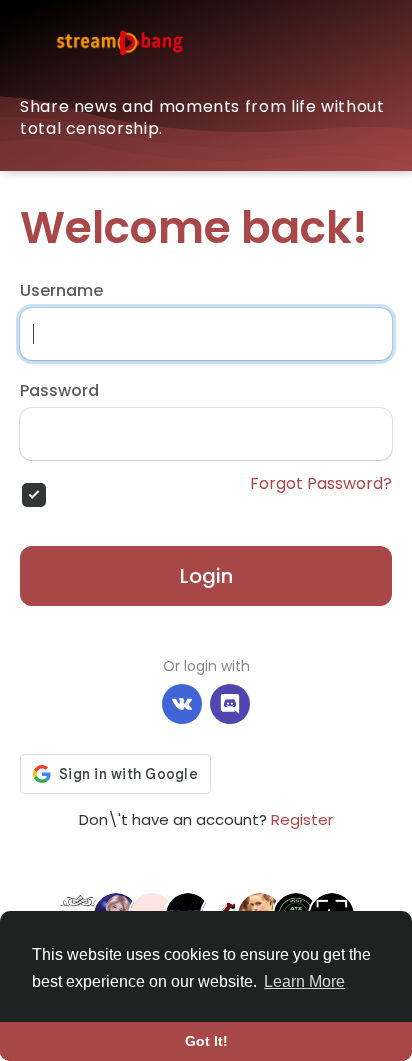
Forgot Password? (321, 484)
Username (61, 291)
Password (59, 391)
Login (206, 576)
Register (302, 819)
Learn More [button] (304, 981)
